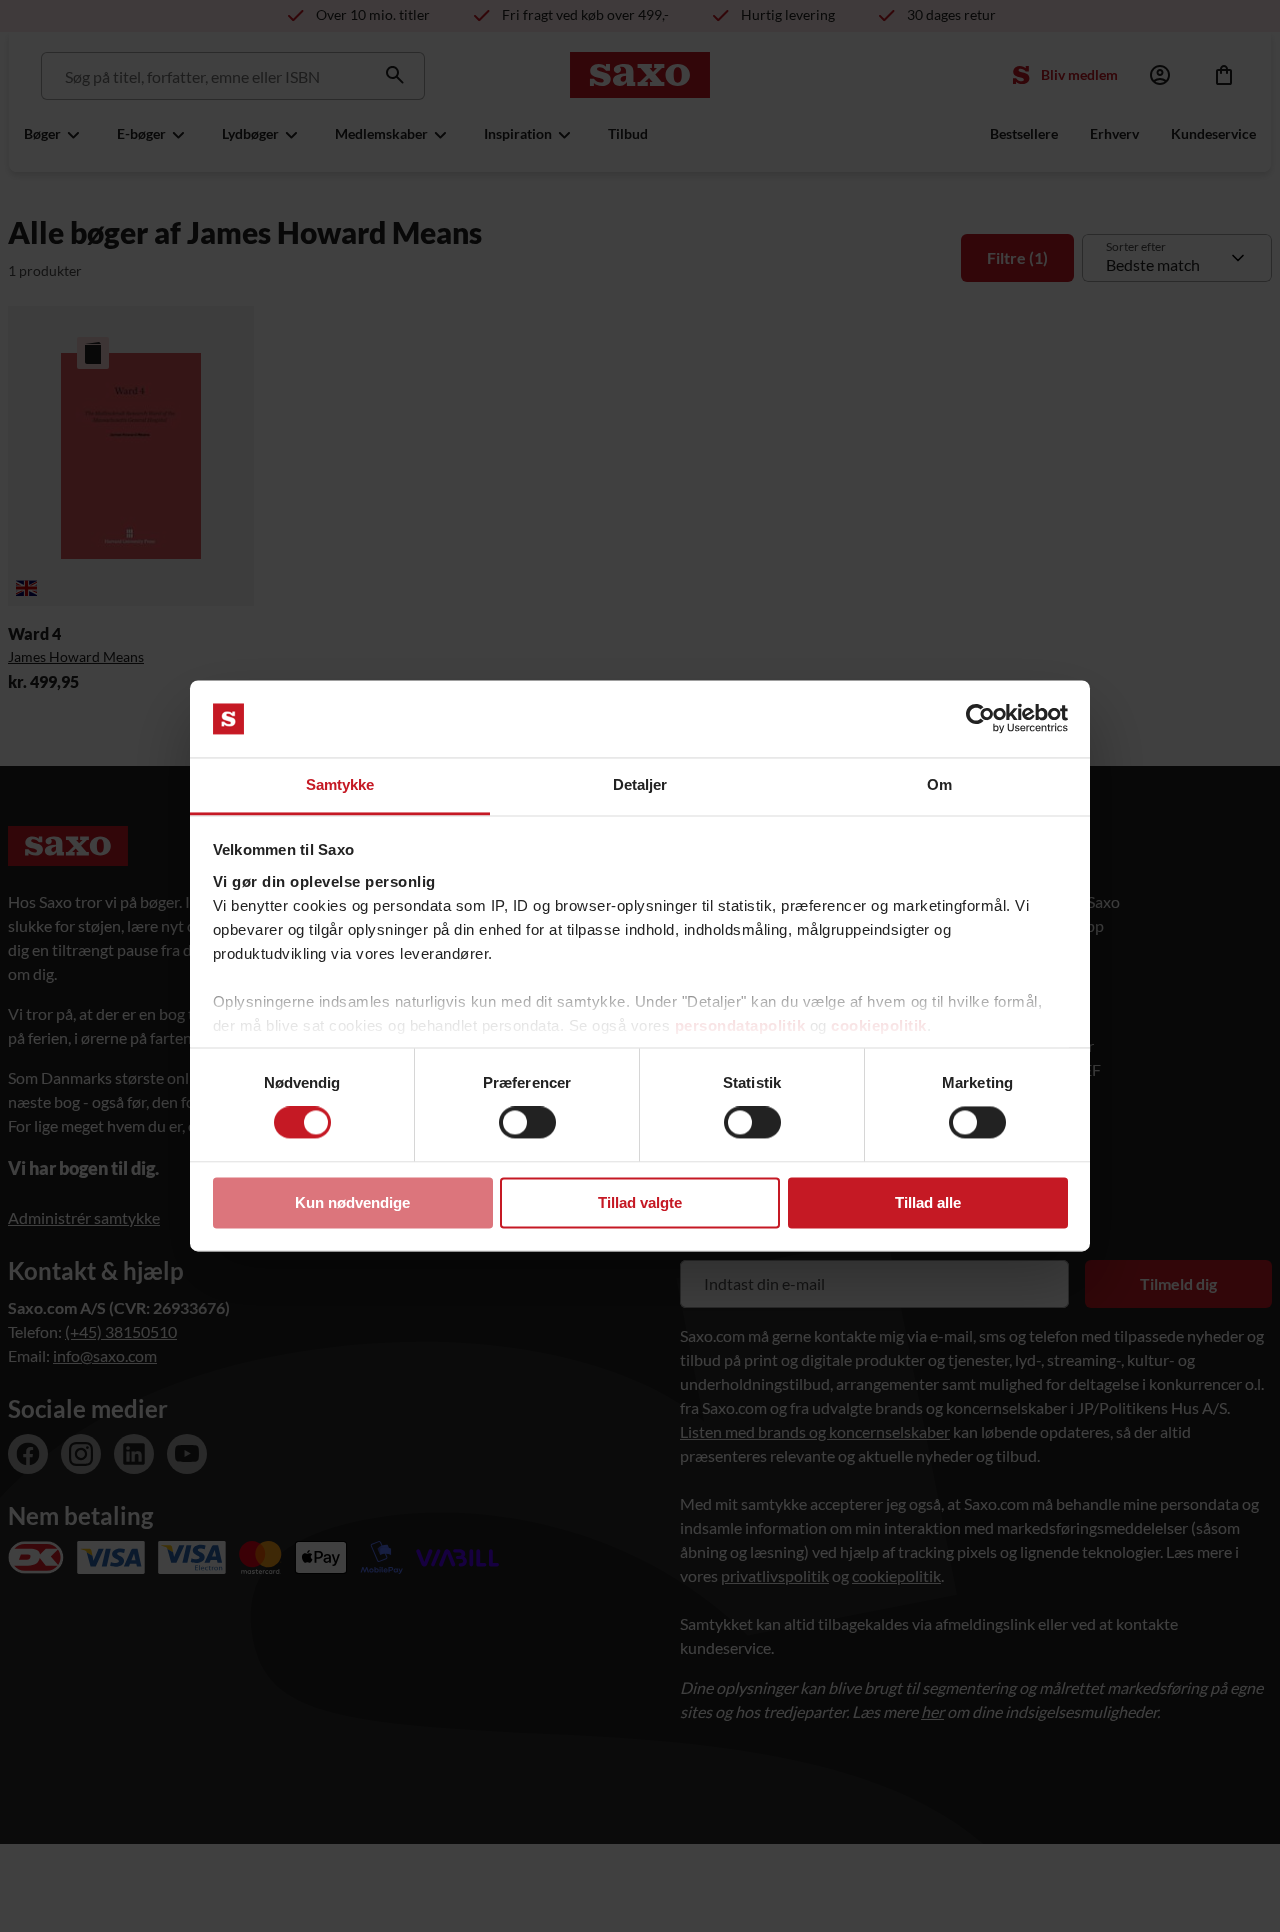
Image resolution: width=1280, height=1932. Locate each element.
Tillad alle (928, 1202)
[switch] (527, 1123)
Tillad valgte (640, 1202)
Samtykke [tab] (340, 784)
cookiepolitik (879, 1025)
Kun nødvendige (352, 1202)
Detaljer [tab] (640, 784)
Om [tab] (939, 784)
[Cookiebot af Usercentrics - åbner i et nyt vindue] (980, 719)
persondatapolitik (740, 1025)
